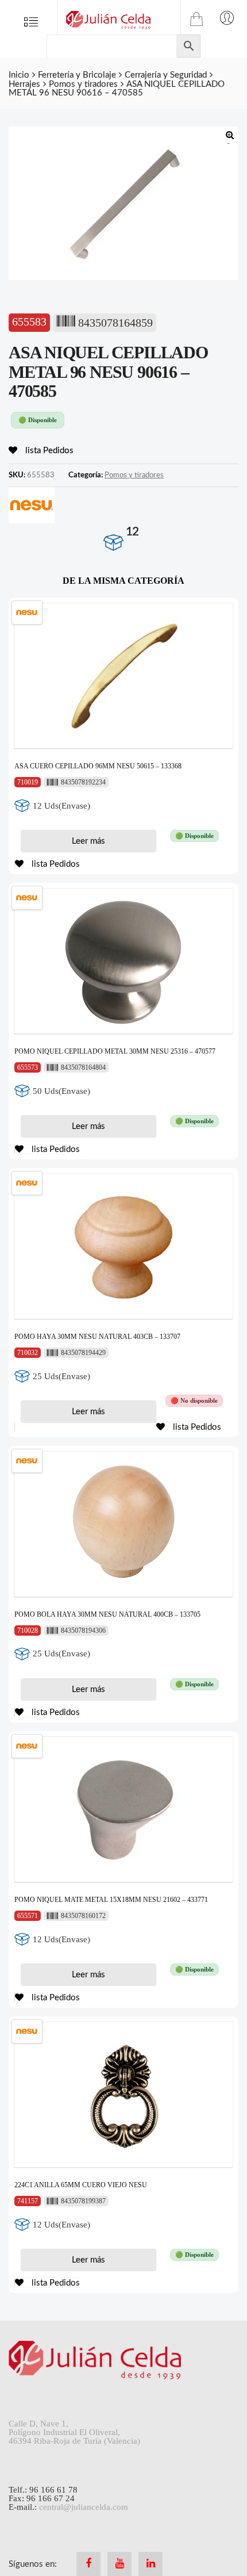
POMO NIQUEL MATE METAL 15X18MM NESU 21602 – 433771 (111, 1900)
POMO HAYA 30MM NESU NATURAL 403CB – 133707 (97, 1337)
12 (132, 532)
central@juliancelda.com (84, 2507)
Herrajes (24, 84)
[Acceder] (227, 17)
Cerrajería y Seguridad (166, 75)
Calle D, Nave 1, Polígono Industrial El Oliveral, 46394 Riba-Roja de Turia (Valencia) (74, 2432)
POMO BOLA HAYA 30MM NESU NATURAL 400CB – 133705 (107, 1614)
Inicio (19, 75)
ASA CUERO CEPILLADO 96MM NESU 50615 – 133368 (98, 766)
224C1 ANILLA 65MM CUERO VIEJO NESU (81, 2185)
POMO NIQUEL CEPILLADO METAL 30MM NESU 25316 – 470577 (115, 1051)
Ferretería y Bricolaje (77, 75)
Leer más (88, 841)
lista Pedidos (48, 451)
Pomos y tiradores (83, 84)
